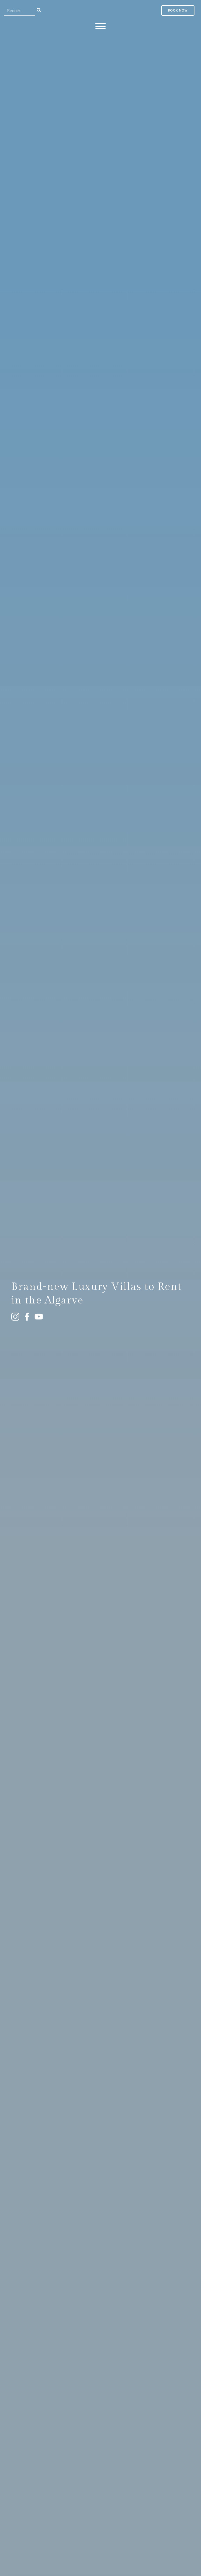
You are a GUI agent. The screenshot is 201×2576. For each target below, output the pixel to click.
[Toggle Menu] (100, 26)
